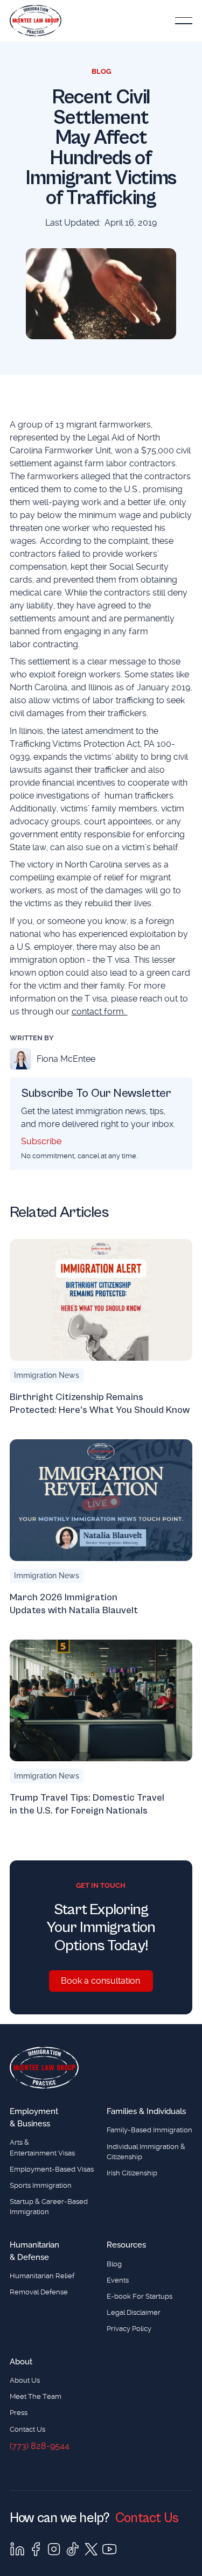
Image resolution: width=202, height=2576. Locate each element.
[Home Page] (36, 21)
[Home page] (44, 2068)
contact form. (100, 1011)
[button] (184, 21)
